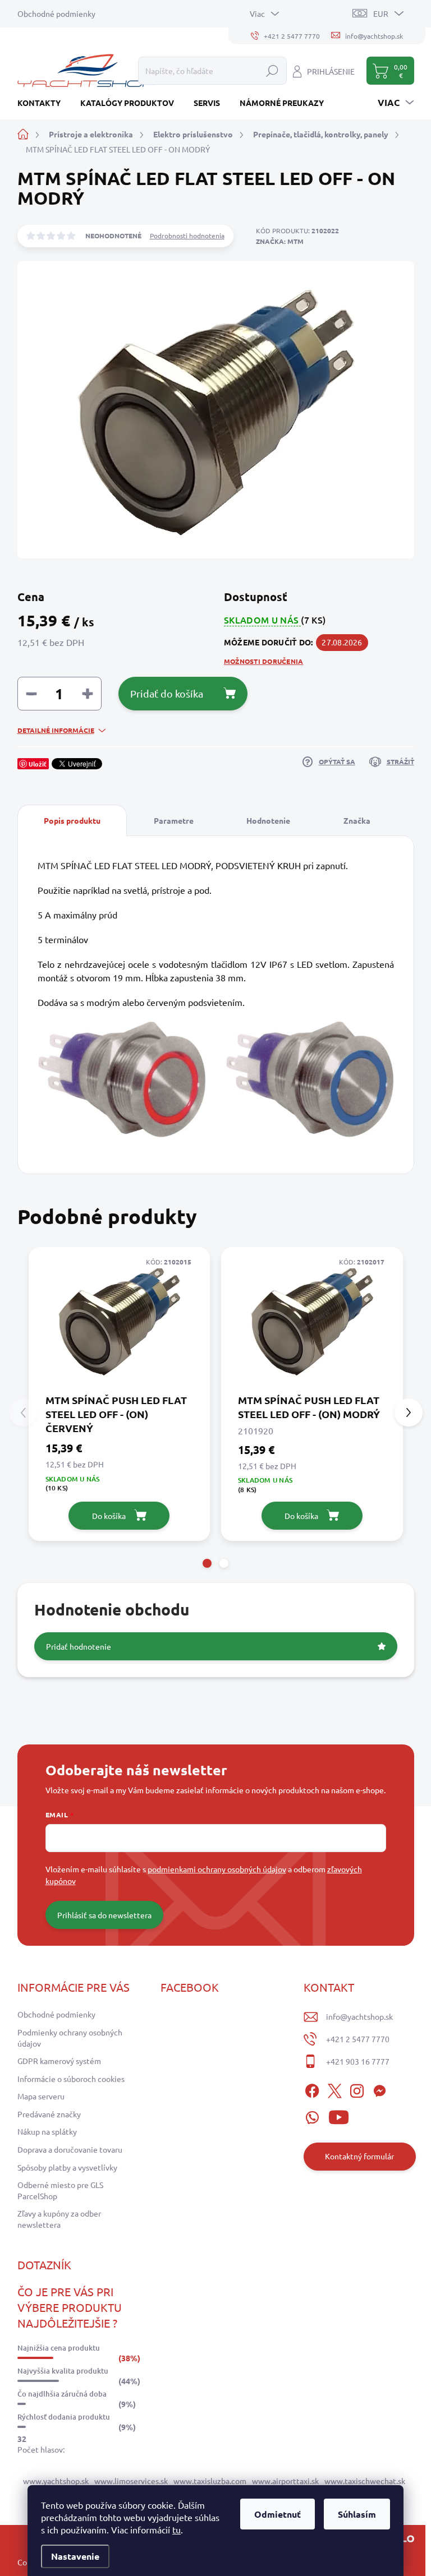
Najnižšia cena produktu (59, 2348)
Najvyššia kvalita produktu (63, 2371)
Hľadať (272, 71)
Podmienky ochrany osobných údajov (70, 2038)
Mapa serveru (41, 2096)
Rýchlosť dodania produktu (64, 2417)
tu (176, 2529)
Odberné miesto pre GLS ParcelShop (60, 2190)
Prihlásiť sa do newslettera (104, 1915)
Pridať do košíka (167, 693)
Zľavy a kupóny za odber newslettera (59, 2219)
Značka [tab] (357, 820)
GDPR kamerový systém (59, 2061)
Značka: (280, 241)
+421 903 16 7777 (358, 2061)
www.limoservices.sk (131, 2481)
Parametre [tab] (174, 820)
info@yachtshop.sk (359, 2016)
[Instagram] (357, 2089)
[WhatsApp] (312, 2116)
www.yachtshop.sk (56, 2481)
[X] (334, 2089)
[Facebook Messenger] (379, 2089)
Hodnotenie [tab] (268, 820)
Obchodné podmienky (56, 13)
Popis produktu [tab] (72, 820)
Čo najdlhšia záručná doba (62, 2394)
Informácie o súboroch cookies (71, 2079)
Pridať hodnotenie (79, 1646)
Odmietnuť (278, 2514)
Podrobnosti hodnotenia (187, 236)
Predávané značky (49, 2114)
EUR (381, 13)
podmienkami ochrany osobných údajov (217, 1869)
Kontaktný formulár (359, 2156)
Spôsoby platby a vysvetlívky (67, 2167)
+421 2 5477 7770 (358, 2039)
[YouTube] (339, 2116)
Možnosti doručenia (263, 661)
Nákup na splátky (47, 2131)
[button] (207, 1563)
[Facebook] (312, 2089)
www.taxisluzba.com (210, 2481)
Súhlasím (357, 2514)
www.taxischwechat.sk (365, 2481)
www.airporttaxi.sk (285, 2481)
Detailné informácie (56, 730)
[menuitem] (43, 103)
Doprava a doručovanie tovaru (70, 2149)
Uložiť (38, 764)
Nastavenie (75, 2556)
